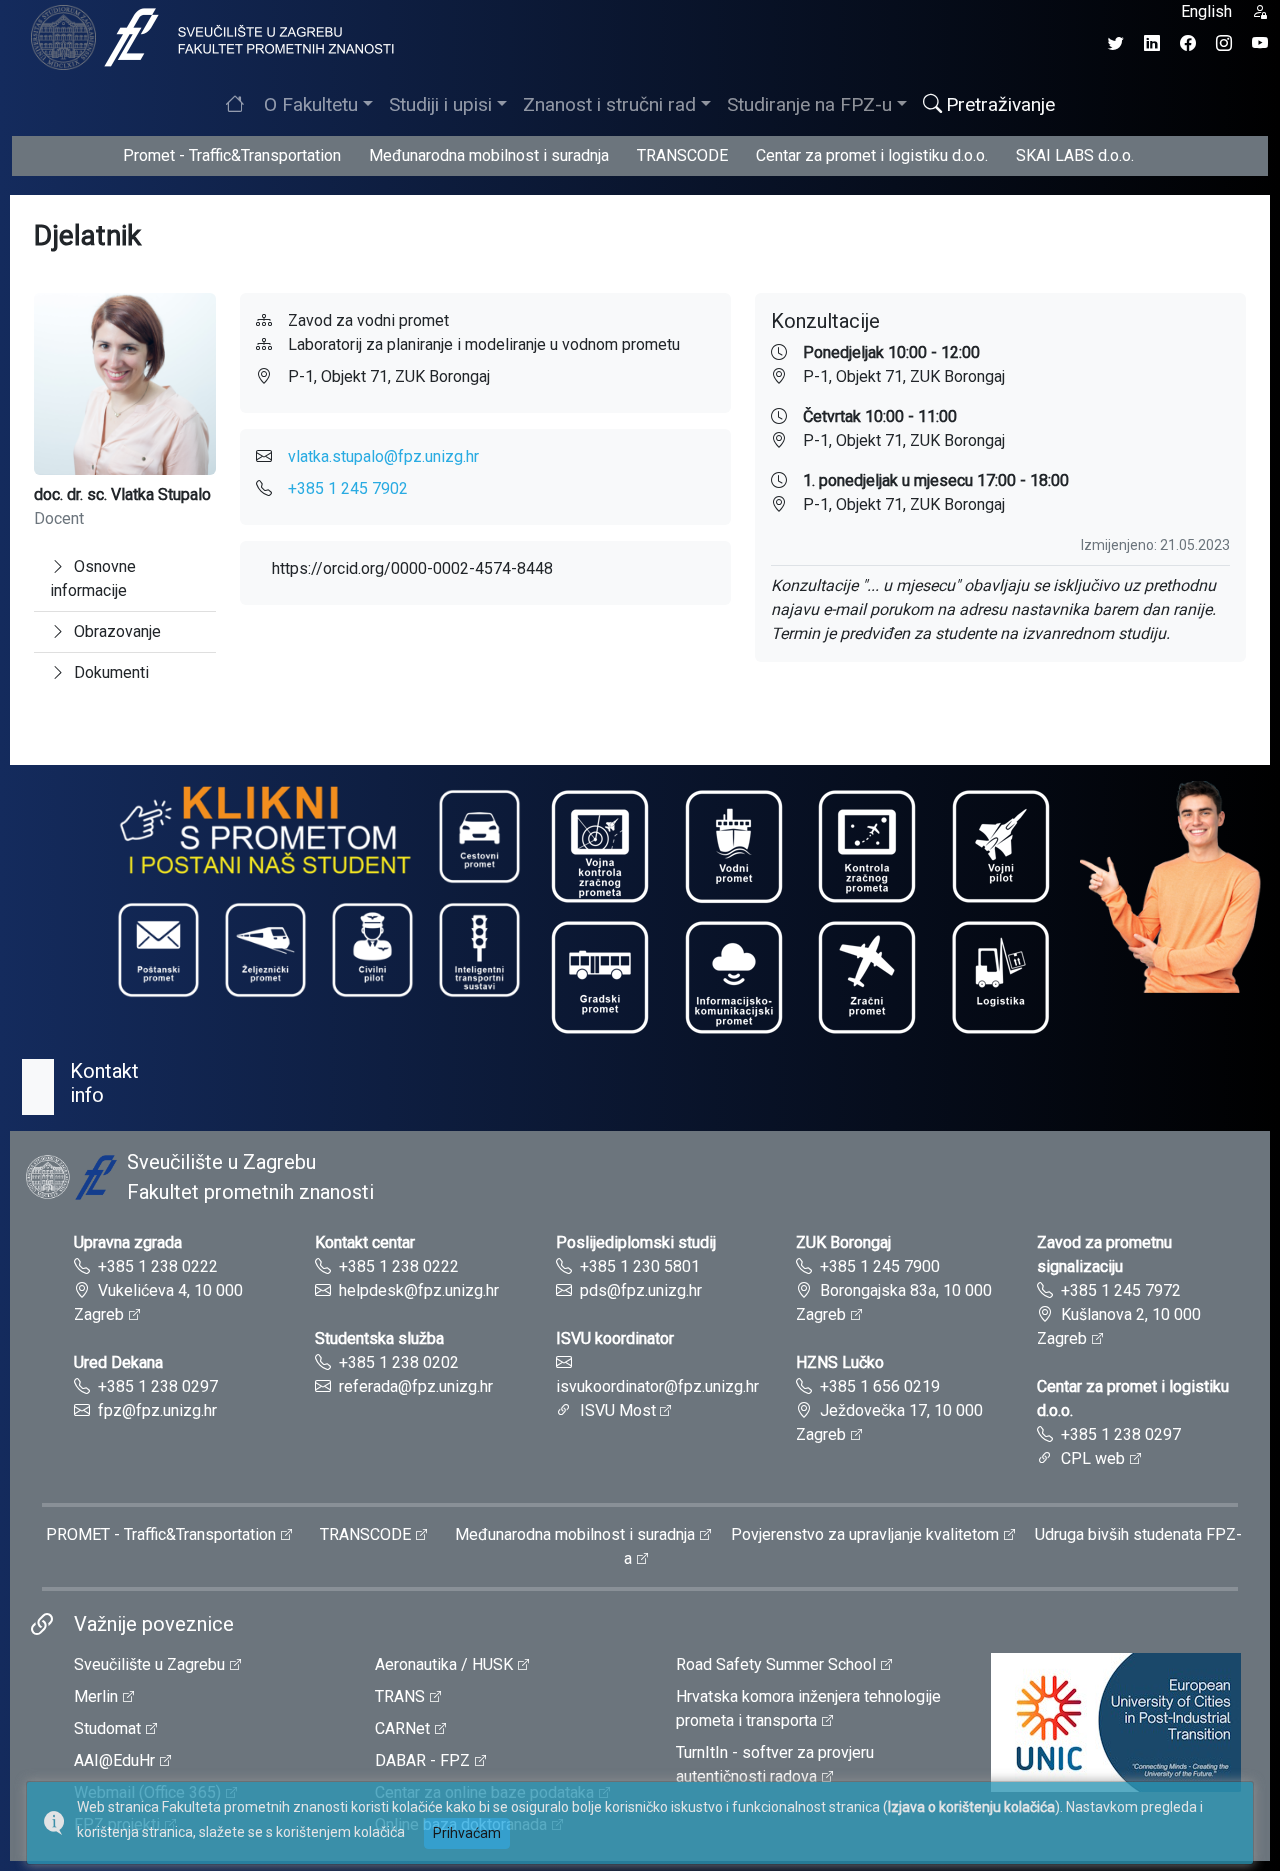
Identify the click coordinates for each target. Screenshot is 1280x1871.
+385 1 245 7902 (348, 488)
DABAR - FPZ (422, 1760)
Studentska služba (379, 1338)
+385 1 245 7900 (880, 1266)
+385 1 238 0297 (158, 1386)
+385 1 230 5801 (640, 1266)
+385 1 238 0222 (158, 1266)
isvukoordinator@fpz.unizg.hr (657, 1386)
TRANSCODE (682, 155)
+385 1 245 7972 (1121, 1290)
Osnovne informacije (93, 578)
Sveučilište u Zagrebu (149, 1664)
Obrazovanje (117, 631)
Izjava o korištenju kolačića (971, 1807)
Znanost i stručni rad (609, 104)
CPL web (1093, 1458)
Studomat (107, 1728)
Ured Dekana (118, 1362)
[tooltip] (210, 36)
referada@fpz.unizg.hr (416, 1386)
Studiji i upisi (440, 104)
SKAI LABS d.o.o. (1075, 155)
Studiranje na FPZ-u (809, 104)
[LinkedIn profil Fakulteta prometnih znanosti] (1152, 43)
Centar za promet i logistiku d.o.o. (872, 155)
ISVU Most (618, 1410)
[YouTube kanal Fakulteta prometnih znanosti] (1260, 43)
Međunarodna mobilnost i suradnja (489, 155)
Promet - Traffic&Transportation (232, 155)
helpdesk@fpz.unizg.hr (419, 1290)
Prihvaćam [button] (467, 1833)
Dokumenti (111, 672)
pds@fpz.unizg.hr (641, 1290)
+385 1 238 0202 (399, 1362)
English (1206, 11)
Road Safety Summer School (776, 1664)
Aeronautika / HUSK (444, 1664)
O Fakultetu (311, 104)
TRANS (400, 1696)
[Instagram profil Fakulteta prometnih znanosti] (1224, 43)
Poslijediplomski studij (636, 1242)
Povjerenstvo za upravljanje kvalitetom (865, 1534)
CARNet (402, 1728)
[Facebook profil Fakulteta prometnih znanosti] (1188, 43)
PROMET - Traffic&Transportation (161, 1534)
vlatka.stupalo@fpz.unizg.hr (383, 456)
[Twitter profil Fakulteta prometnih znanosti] (1116, 43)
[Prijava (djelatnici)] (1260, 11)
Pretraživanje (1000, 104)
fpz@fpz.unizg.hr (157, 1410)
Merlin (96, 1696)
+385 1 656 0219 (880, 1386)
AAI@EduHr (114, 1760)
